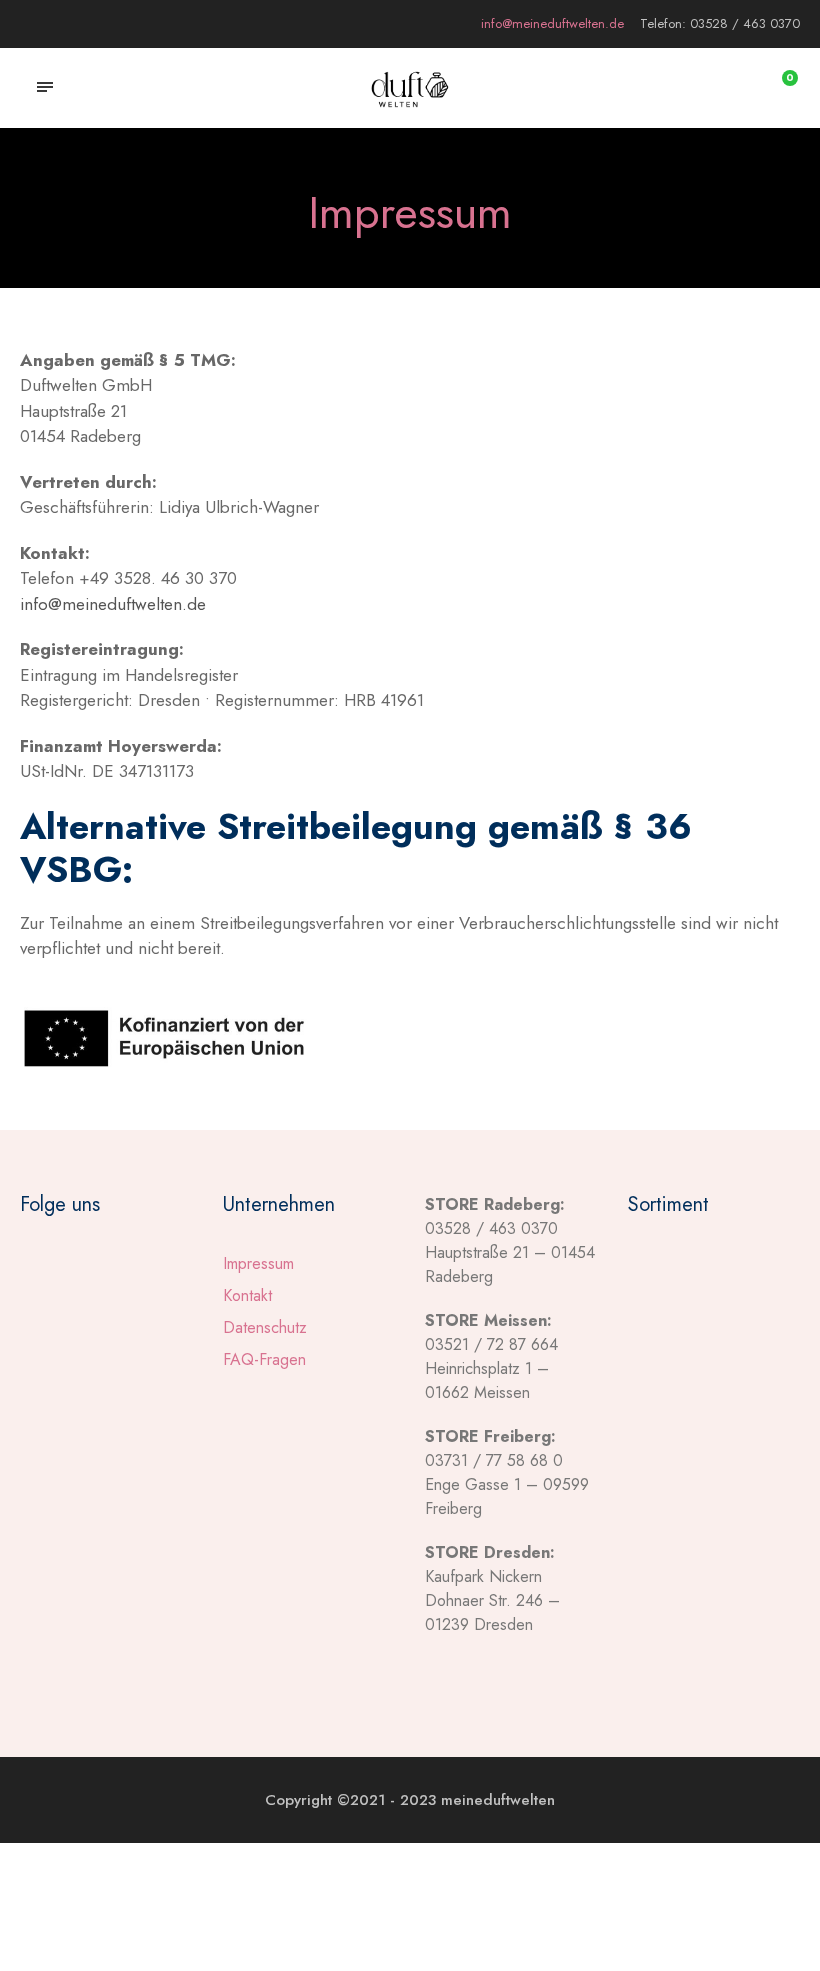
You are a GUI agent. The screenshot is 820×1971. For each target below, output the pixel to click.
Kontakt (247, 1295)
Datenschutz (265, 1327)
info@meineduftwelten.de (113, 604)
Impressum (258, 1263)
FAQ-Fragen (264, 1359)
